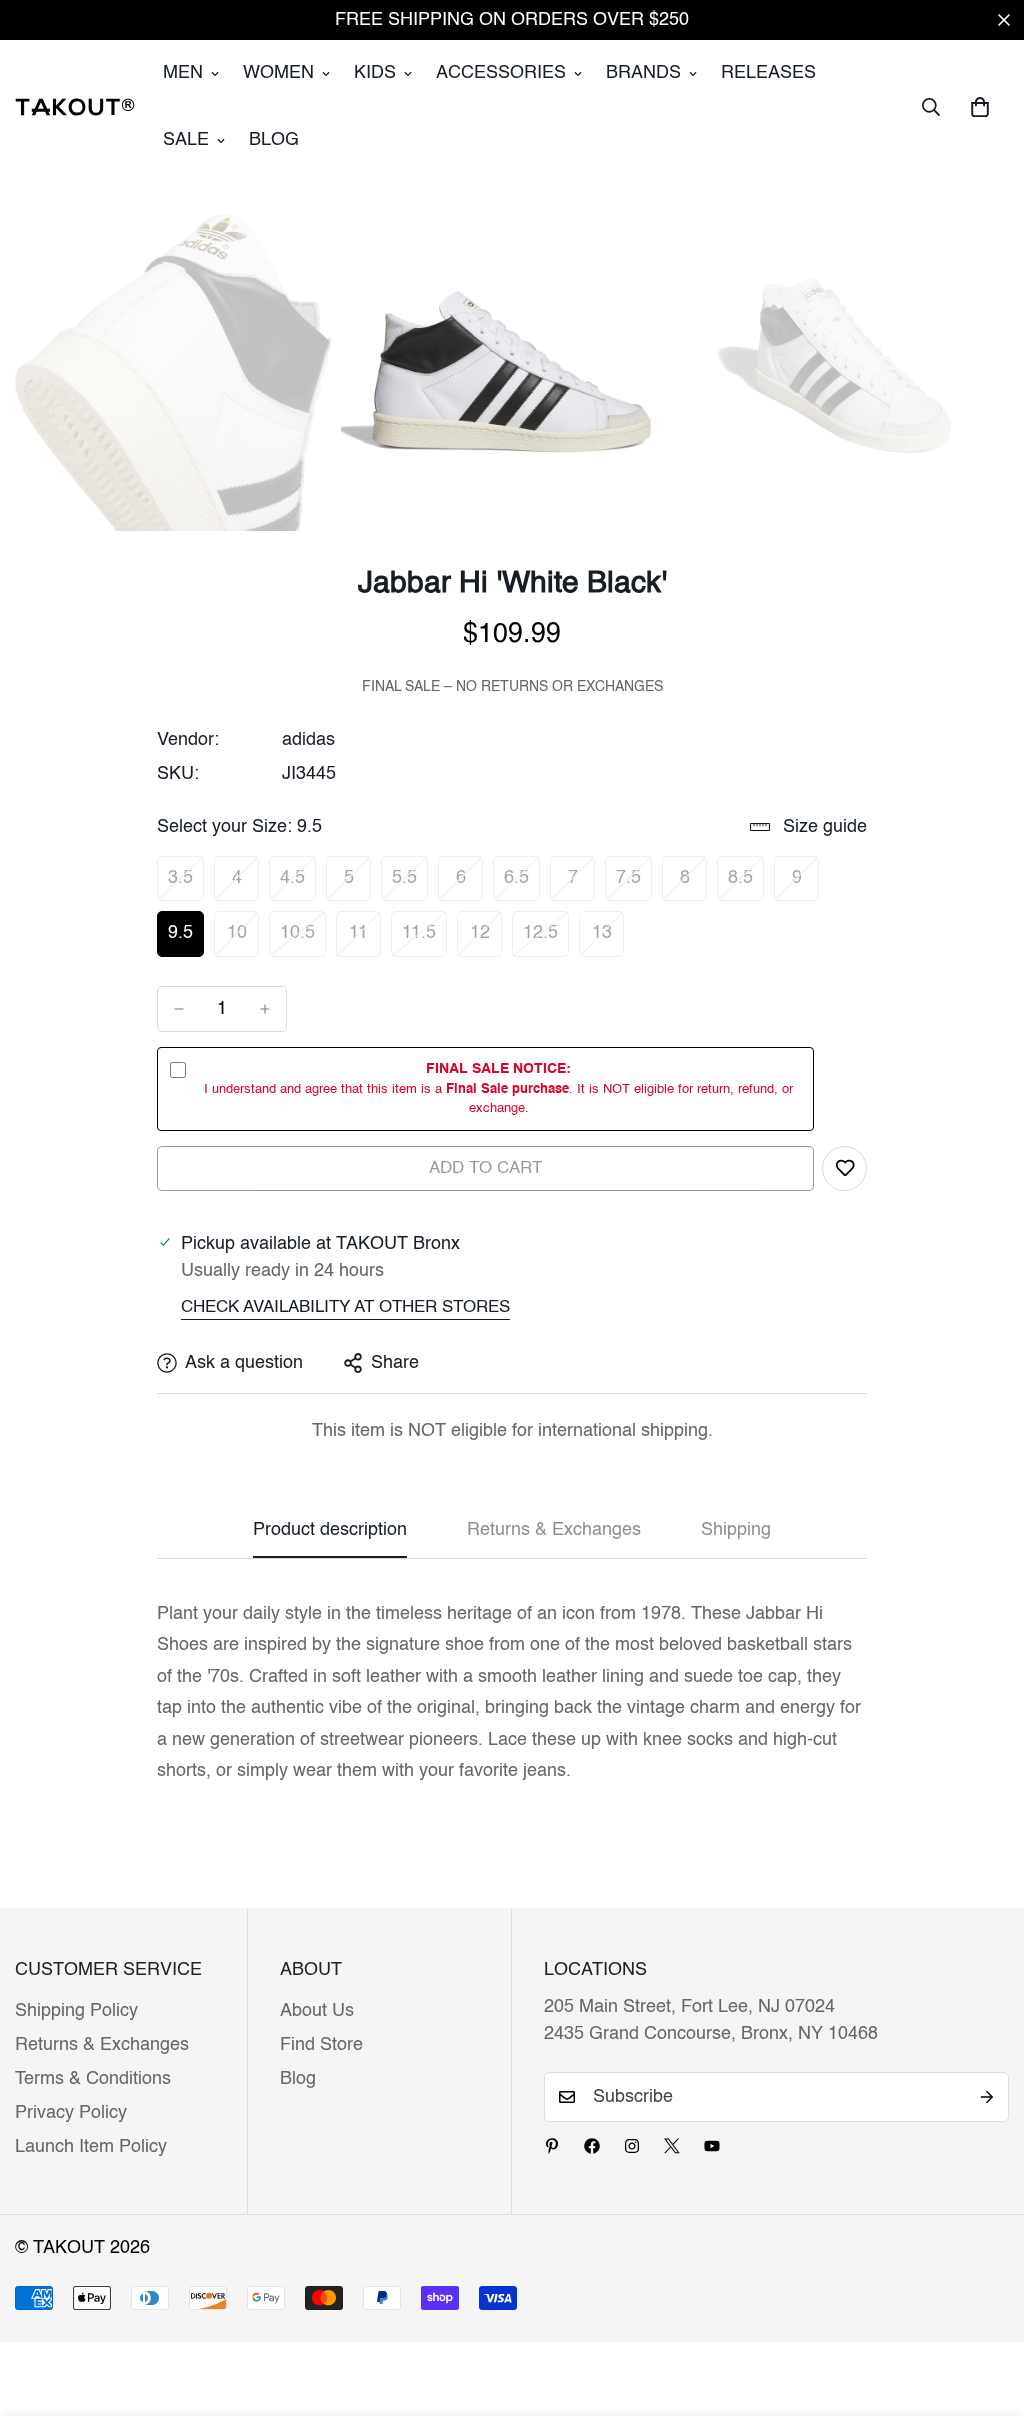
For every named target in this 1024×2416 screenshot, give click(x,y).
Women (278, 73)
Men (183, 73)
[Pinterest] (552, 2146)
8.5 (746, 885)
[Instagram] (632, 2146)
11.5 (424, 940)
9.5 (186, 940)
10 (243, 940)
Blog (274, 140)
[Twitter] (672, 2146)
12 (486, 940)
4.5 (298, 885)
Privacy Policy (71, 2113)
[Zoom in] (298, 232)
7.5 (634, 885)
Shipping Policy (76, 2011)
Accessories (501, 73)
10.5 (303, 940)
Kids (375, 73)
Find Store (321, 2045)
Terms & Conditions (93, 2079)
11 (365, 940)
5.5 (410, 885)
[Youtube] (712, 2146)
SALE (186, 140)
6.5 (522, 885)
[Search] (931, 107)
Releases (768, 73)
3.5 (186, 885)
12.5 (546, 940)
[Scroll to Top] (985, 2307)
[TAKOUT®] (75, 107)
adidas (308, 740)
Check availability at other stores (345, 1307)
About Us (317, 2011)
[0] (980, 107)
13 (608, 940)
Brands (643, 73)
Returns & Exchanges (102, 2045)
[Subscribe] (987, 2097)
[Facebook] (592, 2146)
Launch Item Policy (91, 2147)
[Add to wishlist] (844, 1168)
